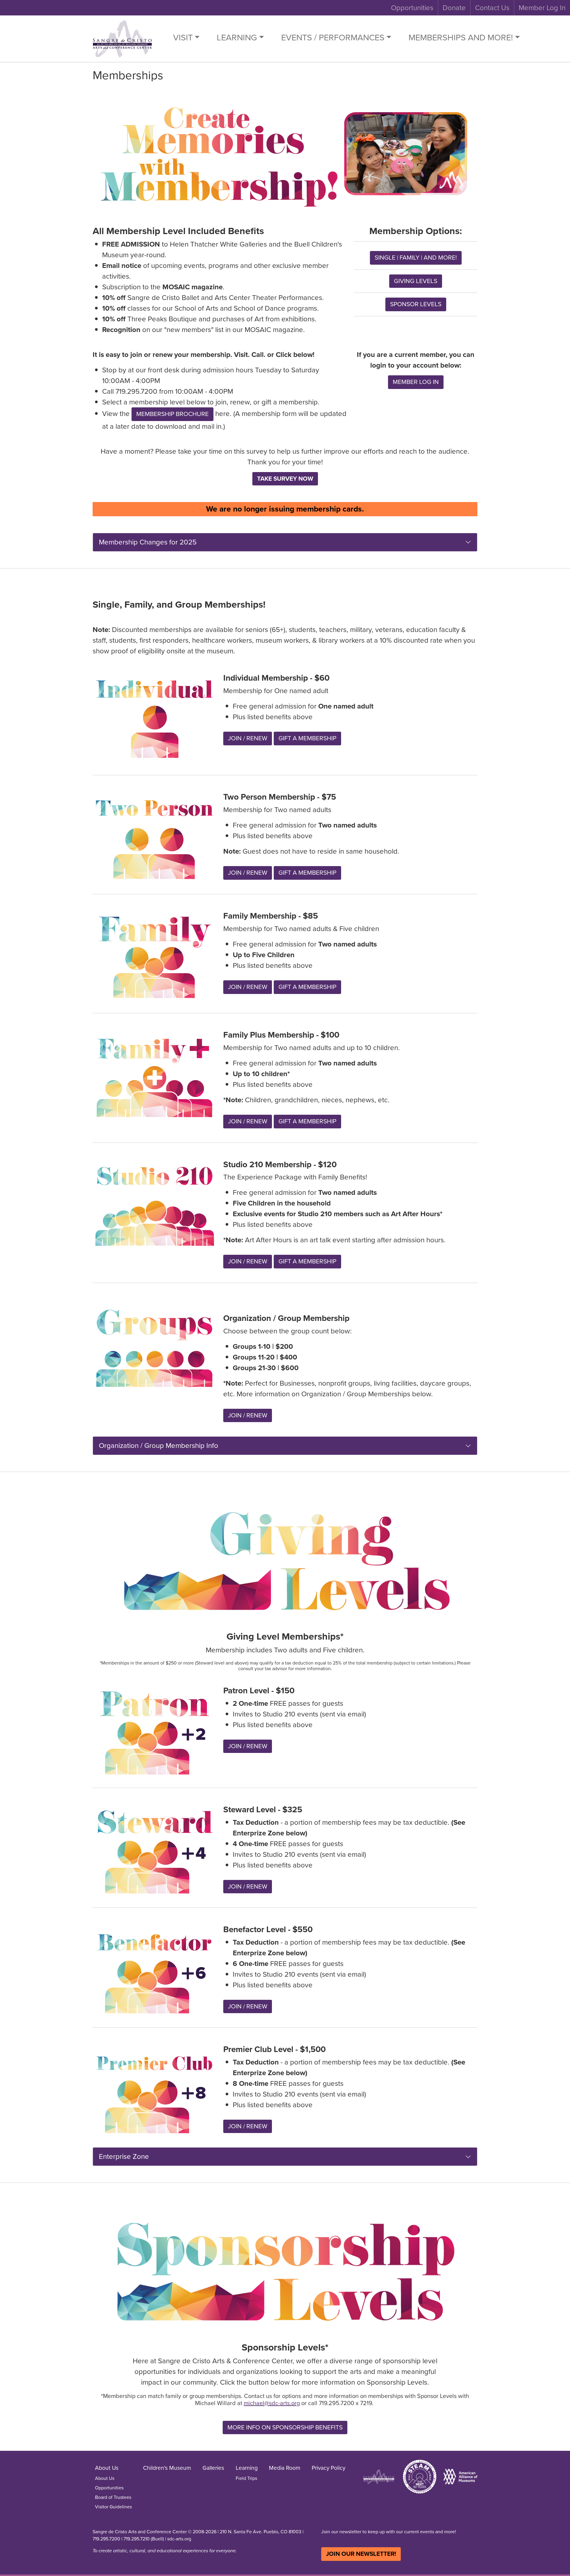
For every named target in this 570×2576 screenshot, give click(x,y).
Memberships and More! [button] (461, 37)
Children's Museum (167, 2468)
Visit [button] (183, 37)
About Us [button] (107, 2468)
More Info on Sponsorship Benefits (285, 2427)
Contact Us (492, 8)
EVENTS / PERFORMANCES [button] (333, 37)
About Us (105, 2478)
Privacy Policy (328, 2468)
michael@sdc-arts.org (272, 2403)
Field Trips (246, 2478)
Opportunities (412, 8)
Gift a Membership (307, 738)
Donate (454, 8)
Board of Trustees (113, 2497)
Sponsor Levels (416, 304)
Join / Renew (248, 738)
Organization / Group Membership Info (159, 1446)
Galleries (213, 2468)
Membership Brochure (172, 414)
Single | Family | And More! (416, 258)
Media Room (285, 2468)
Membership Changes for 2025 (148, 542)
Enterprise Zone (124, 2156)
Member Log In (542, 8)
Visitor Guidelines (113, 2507)
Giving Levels (416, 281)
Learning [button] (237, 37)
